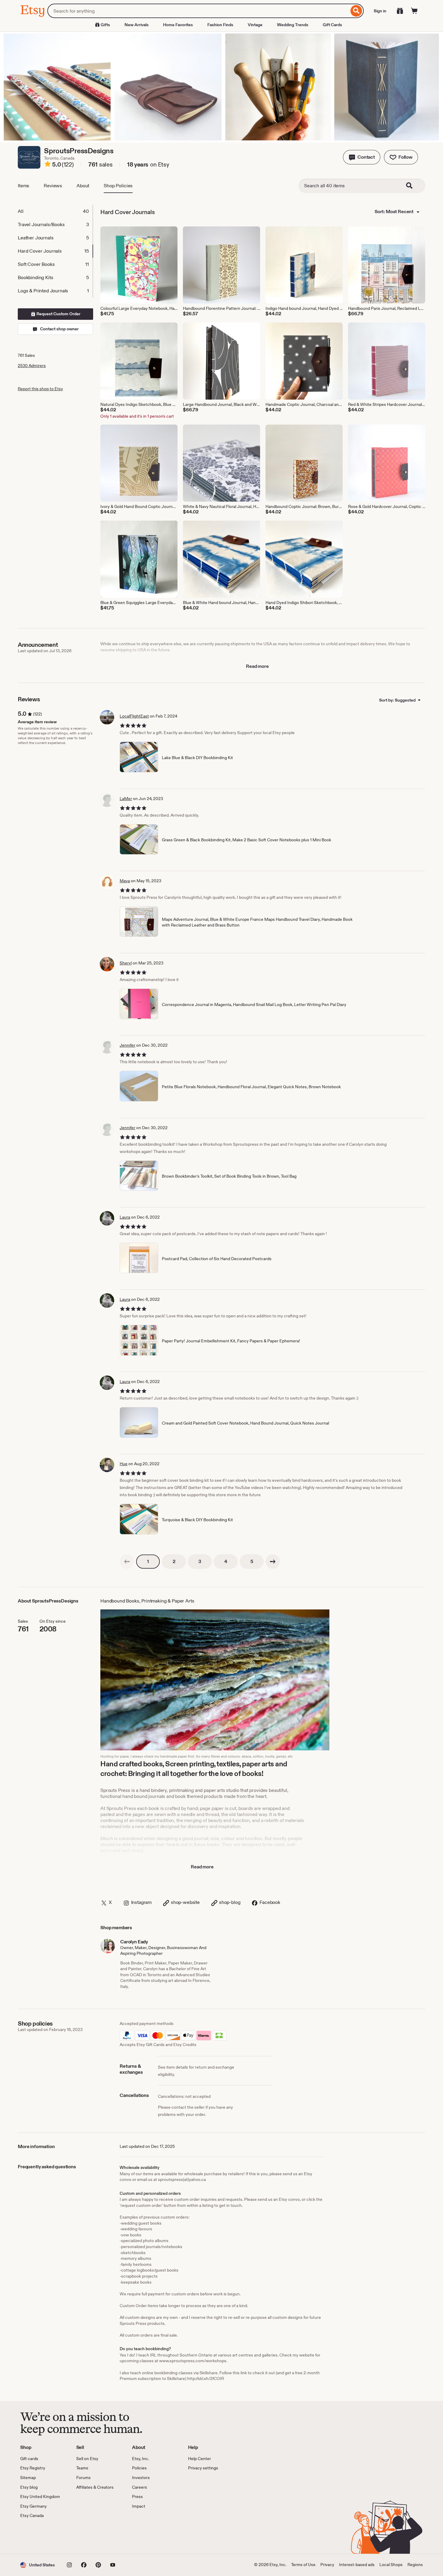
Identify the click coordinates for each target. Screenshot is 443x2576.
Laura (125, 1217)
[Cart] (414, 11)
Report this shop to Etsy (40, 389)
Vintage (255, 25)
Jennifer (127, 1045)
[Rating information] (48, 165)
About (83, 186)
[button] (362, 157)
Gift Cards (332, 25)
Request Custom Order (58, 314)
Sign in (380, 11)
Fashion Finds (220, 25)
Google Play (86, 2536)
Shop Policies (118, 186)
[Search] (356, 11)
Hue (124, 1464)
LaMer (126, 799)
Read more (257, 666)
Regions (415, 2565)
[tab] (55, 211)
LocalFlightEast (134, 716)
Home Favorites (178, 25)
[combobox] (198, 11)
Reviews (53, 186)
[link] (127, 1562)
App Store (41, 2536)
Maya (125, 881)
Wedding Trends (293, 25)
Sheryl (126, 963)
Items (24, 186)
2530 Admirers (32, 366)
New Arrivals (137, 25)
